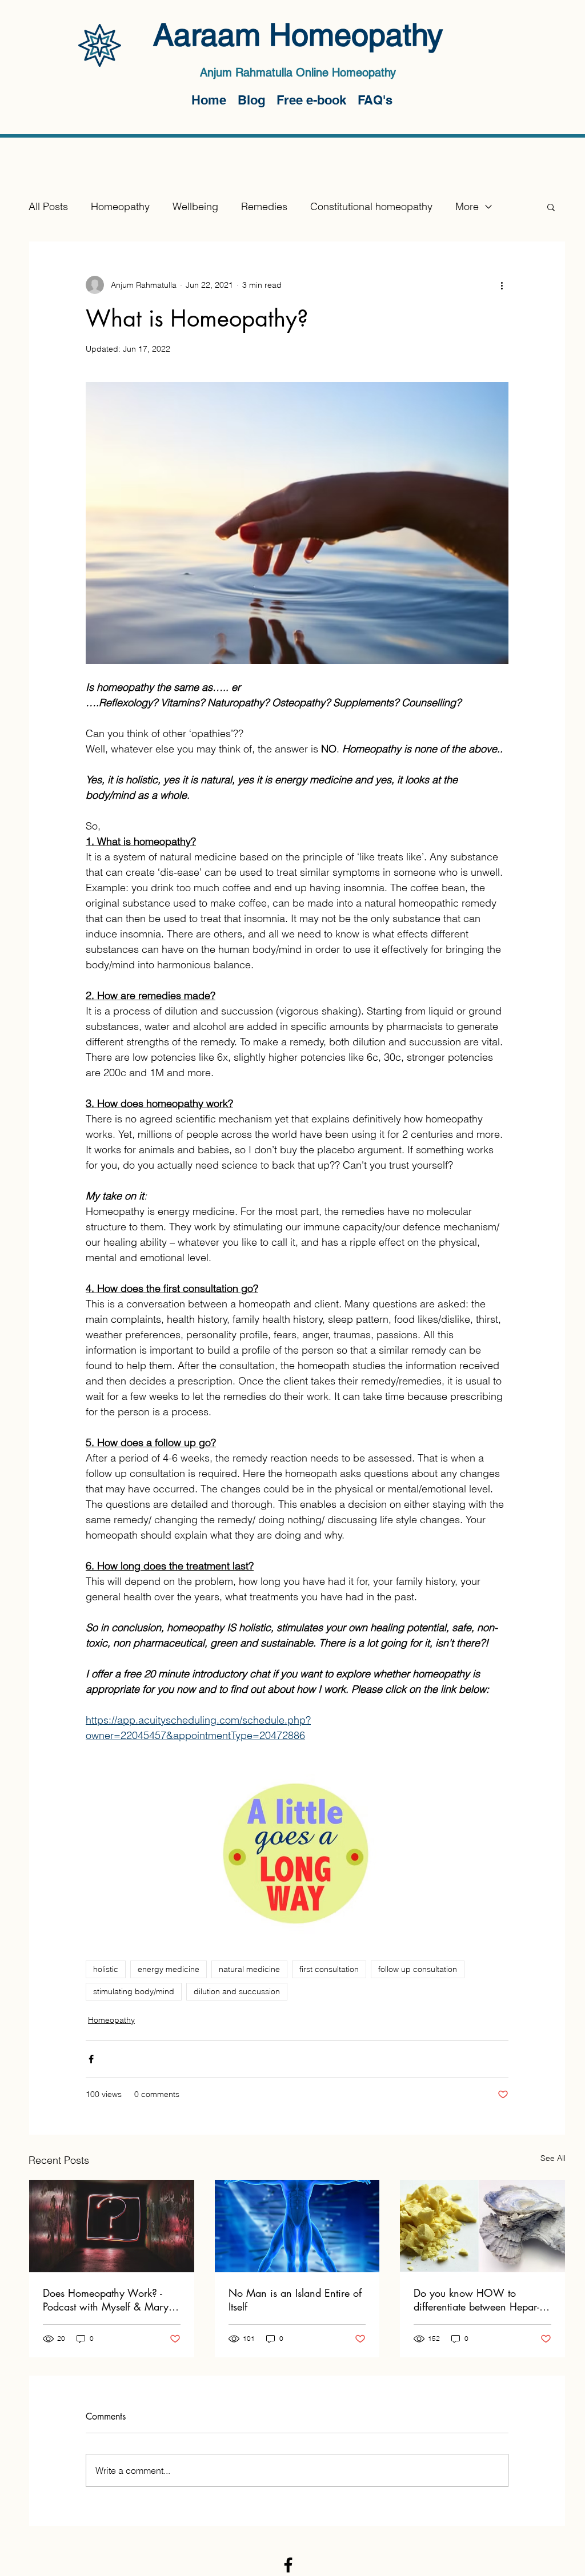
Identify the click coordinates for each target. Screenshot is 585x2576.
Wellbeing (195, 206)
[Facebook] (288, 2565)
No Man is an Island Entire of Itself (295, 2300)
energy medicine (169, 1969)
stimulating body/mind (134, 1991)
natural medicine (249, 1969)
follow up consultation (418, 1969)
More (467, 206)
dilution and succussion (237, 1991)
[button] (551, 207)
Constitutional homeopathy (371, 206)
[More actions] (502, 285)
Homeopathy (120, 206)
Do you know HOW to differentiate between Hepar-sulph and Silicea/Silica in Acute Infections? (476, 2300)
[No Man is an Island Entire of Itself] (297, 2226)
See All (553, 2158)
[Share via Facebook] (91, 2059)
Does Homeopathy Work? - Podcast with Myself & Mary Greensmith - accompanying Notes (106, 2300)
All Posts (48, 206)
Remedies (264, 206)
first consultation (329, 1969)
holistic (106, 1969)
